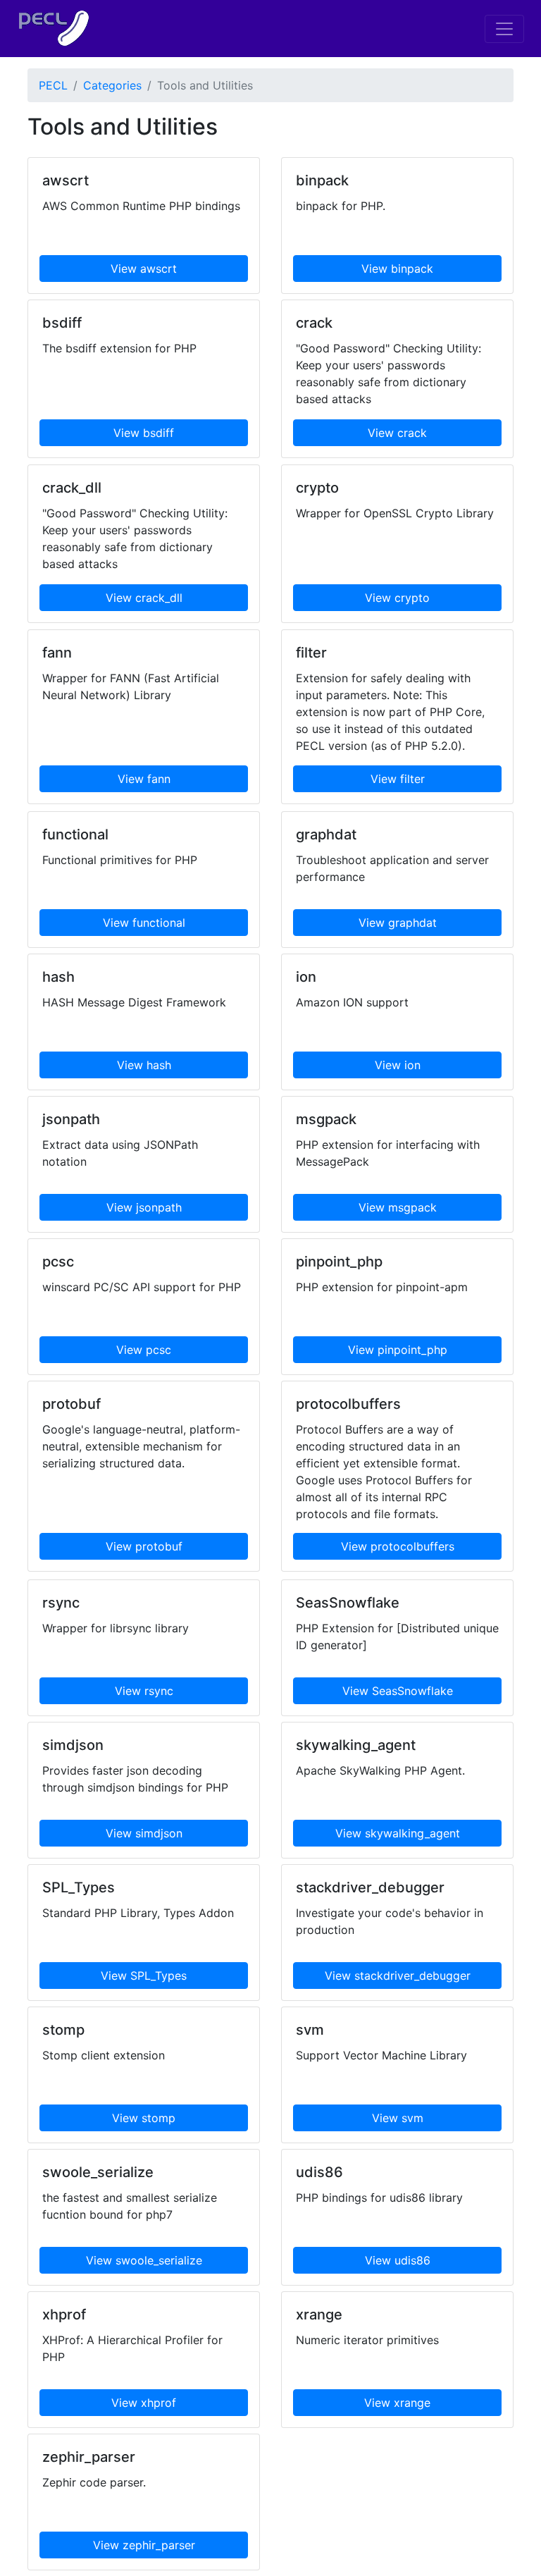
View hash (144, 1065)
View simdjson (144, 1833)
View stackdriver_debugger (398, 1976)
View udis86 (398, 2260)
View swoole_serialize (144, 2260)
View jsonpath (144, 1207)
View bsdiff (144, 433)
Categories (112, 85)
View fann (144, 779)
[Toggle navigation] (504, 29)
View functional (144, 923)
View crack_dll (144, 598)
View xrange (397, 2403)
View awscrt (144, 269)
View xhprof (144, 2403)
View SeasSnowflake (398, 1691)
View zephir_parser (144, 2545)
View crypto (397, 598)
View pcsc (144, 1350)
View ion (398, 1065)
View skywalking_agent (398, 1833)
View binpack (397, 269)
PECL (53, 85)
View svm (398, 2118)
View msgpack (398, 1207)
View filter (398, 779)
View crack (397, 433)
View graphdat (398, 923)
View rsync (144, 1691)
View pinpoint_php (398, 1350)
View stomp (144, 2118)
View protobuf (144, 1546)
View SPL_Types (144, 1976)
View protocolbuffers (398, 1546)
